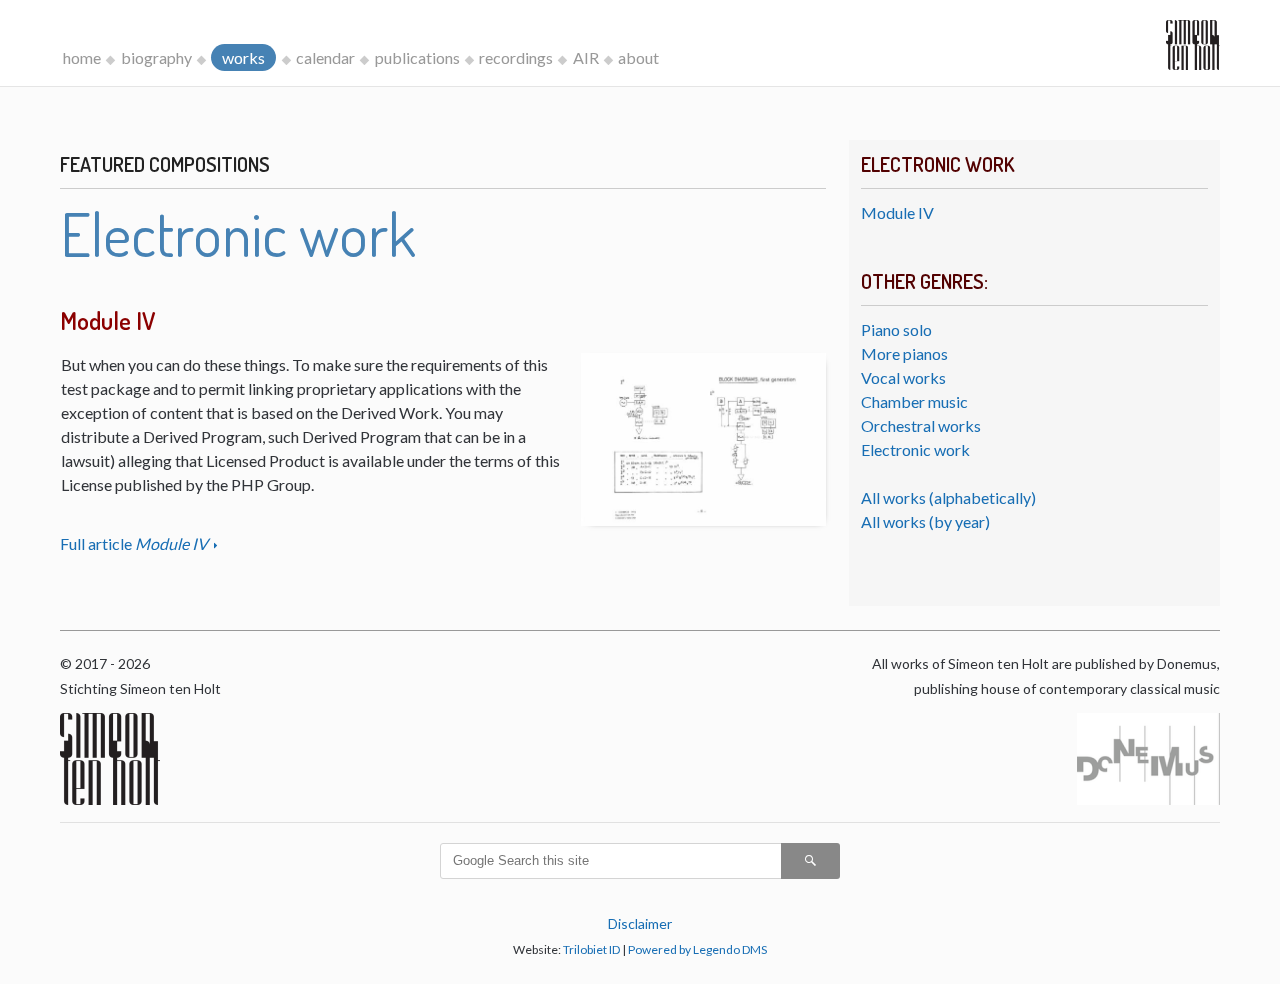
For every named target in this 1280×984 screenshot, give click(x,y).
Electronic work (915, 449)
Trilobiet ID (591, 949)
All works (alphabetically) (948, 497)
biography (156, 57)
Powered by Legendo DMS (697, 949)
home (82, 57)
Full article (134, 543)
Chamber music (914, 401)
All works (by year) (925, 521)
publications (417, 57)
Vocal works (903, 377)
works (243, 57)
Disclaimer (640, 923)
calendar (325, 57)
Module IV (897, 212)
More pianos (904, 353)
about (638, 57)
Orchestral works (921, 425)
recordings (516, 57)
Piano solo (896, 329)
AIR (586, 57)
